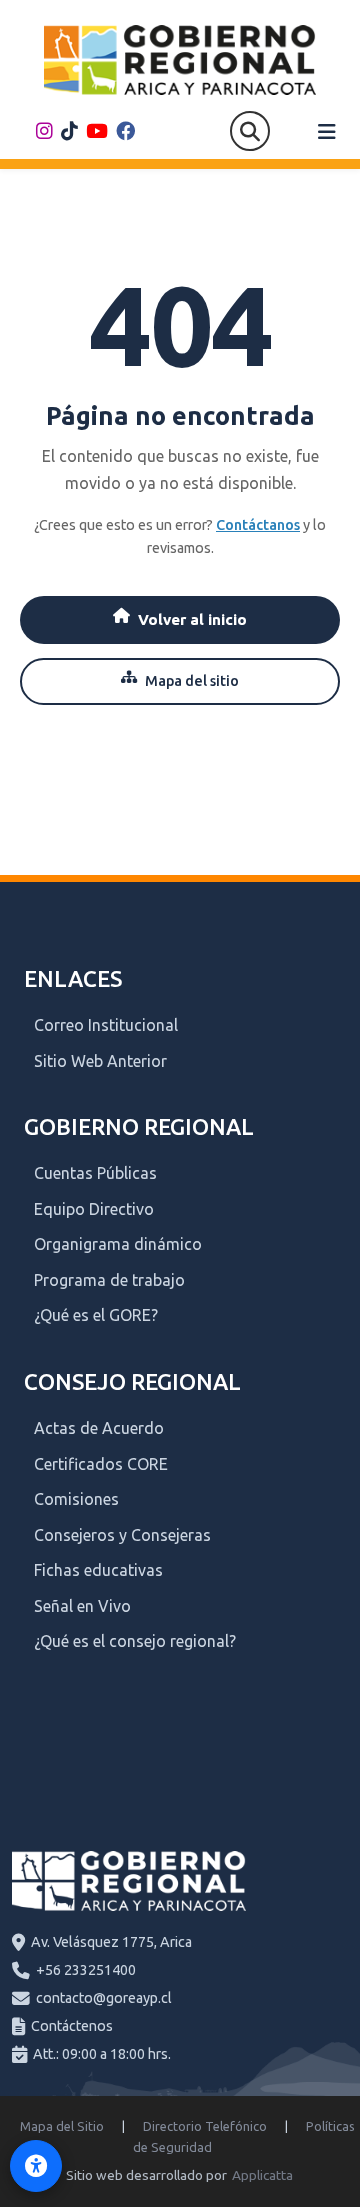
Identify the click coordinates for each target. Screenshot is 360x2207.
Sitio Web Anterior (100, 1061)
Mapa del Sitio (62, 2126)
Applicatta (262, 2175)
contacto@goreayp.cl (104, 1998)
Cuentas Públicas (95, 1173)
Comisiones (76, 1499)
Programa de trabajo (109, 1280)
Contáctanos (258, 525)
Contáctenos (72, 2026)
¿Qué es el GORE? (96, 1315)
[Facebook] (125, 131)
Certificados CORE (101, 1464)
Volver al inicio (192, 619)
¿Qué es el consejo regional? (135, 1641)
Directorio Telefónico (205, 2126)
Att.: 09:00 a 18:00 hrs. (102, 2054)
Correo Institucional (106, 1025)
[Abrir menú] (327, 132)
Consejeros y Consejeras (122, 1535)
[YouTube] (97, 131)
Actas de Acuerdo (99, 1428)
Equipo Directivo (94, 1209)
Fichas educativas (98, 1570)
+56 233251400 (86, 1970)
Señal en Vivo (82, 1606)
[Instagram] (44, 131)
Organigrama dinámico (118, 1244)
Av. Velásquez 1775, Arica (111, 1942)
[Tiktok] (69, 131)
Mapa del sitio (192, 681)
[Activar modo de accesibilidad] (36, 2166)
